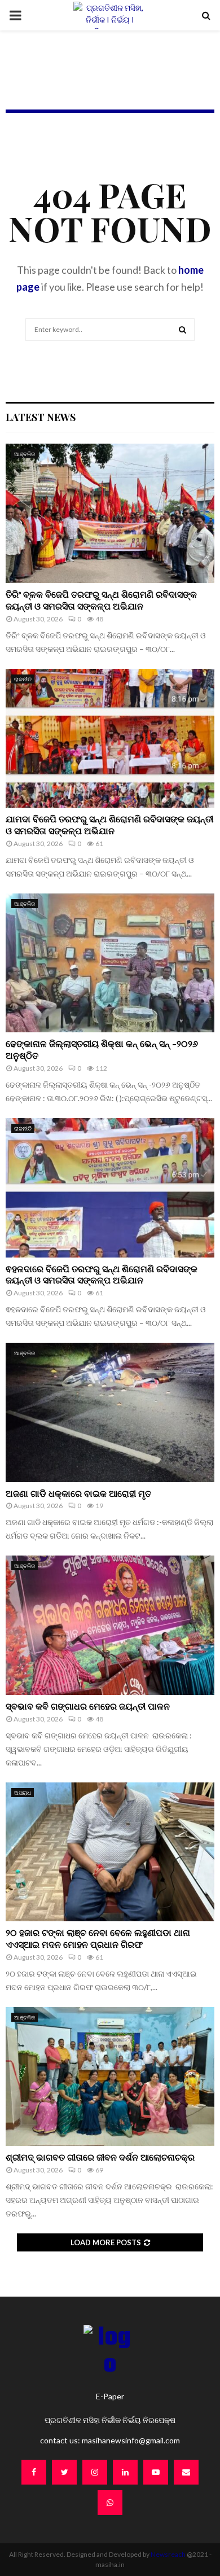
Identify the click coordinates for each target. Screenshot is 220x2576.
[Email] (186, 2472)
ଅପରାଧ (23, 1793)
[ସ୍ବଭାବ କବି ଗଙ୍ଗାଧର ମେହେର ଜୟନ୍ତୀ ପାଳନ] (110, 1625)
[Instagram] (95, 2472)
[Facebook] (34, 2472)
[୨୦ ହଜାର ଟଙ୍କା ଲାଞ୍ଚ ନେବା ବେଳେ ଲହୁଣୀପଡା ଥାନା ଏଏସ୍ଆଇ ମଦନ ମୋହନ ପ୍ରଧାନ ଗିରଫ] (110, 1852)
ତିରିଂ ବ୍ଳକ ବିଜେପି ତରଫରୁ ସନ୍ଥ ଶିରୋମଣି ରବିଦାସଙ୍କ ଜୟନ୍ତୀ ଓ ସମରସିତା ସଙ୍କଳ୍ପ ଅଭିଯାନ (101, 600)
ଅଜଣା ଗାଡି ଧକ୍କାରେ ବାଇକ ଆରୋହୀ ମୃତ (78, 1493)
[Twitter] (64, 2472)
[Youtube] (156, 2472)
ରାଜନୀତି (23, 679)
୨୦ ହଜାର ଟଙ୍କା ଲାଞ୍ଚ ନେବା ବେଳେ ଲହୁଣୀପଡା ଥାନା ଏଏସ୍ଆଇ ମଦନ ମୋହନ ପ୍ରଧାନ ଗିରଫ (98, 1938)
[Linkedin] (125, 2472)
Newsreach (168, 2554)
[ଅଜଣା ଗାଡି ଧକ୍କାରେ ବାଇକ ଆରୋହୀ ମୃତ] (110, 1412)
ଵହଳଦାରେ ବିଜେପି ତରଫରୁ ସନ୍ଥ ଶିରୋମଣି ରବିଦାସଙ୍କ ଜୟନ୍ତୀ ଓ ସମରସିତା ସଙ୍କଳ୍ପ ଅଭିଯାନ (102, 1274)
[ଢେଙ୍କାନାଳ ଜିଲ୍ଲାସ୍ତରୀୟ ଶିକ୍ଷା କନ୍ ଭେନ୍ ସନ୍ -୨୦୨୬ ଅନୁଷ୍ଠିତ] (110, 963)
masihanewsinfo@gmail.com (131, 2440)
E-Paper (110, 2396)
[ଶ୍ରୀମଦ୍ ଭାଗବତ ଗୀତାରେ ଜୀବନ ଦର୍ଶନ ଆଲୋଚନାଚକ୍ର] (110, 2077)
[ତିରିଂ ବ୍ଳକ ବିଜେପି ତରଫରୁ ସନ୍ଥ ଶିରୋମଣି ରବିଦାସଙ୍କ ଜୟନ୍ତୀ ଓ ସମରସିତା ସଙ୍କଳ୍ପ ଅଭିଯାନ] (110, 513)
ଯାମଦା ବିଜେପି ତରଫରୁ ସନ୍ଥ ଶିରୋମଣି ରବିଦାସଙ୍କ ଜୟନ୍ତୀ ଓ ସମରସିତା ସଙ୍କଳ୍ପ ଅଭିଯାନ (109, 825)
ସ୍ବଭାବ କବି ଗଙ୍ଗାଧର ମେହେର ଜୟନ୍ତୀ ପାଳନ (89, 1706)
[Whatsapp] (110, 2503)
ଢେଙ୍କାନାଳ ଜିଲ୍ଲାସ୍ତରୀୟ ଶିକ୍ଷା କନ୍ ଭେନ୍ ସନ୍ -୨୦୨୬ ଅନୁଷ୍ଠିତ (102, 1049)
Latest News (41, 417)
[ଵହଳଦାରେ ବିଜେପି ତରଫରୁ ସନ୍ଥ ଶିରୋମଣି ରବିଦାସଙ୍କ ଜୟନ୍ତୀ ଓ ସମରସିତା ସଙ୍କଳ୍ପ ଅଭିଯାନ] (110, 1188)
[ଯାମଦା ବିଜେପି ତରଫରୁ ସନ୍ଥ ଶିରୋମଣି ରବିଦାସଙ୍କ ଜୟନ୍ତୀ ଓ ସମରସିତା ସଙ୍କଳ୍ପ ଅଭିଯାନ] (110, 739)
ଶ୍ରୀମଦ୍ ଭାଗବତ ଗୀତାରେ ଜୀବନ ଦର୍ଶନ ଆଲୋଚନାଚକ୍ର (101, 2157)
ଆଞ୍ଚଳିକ (25, 454)
